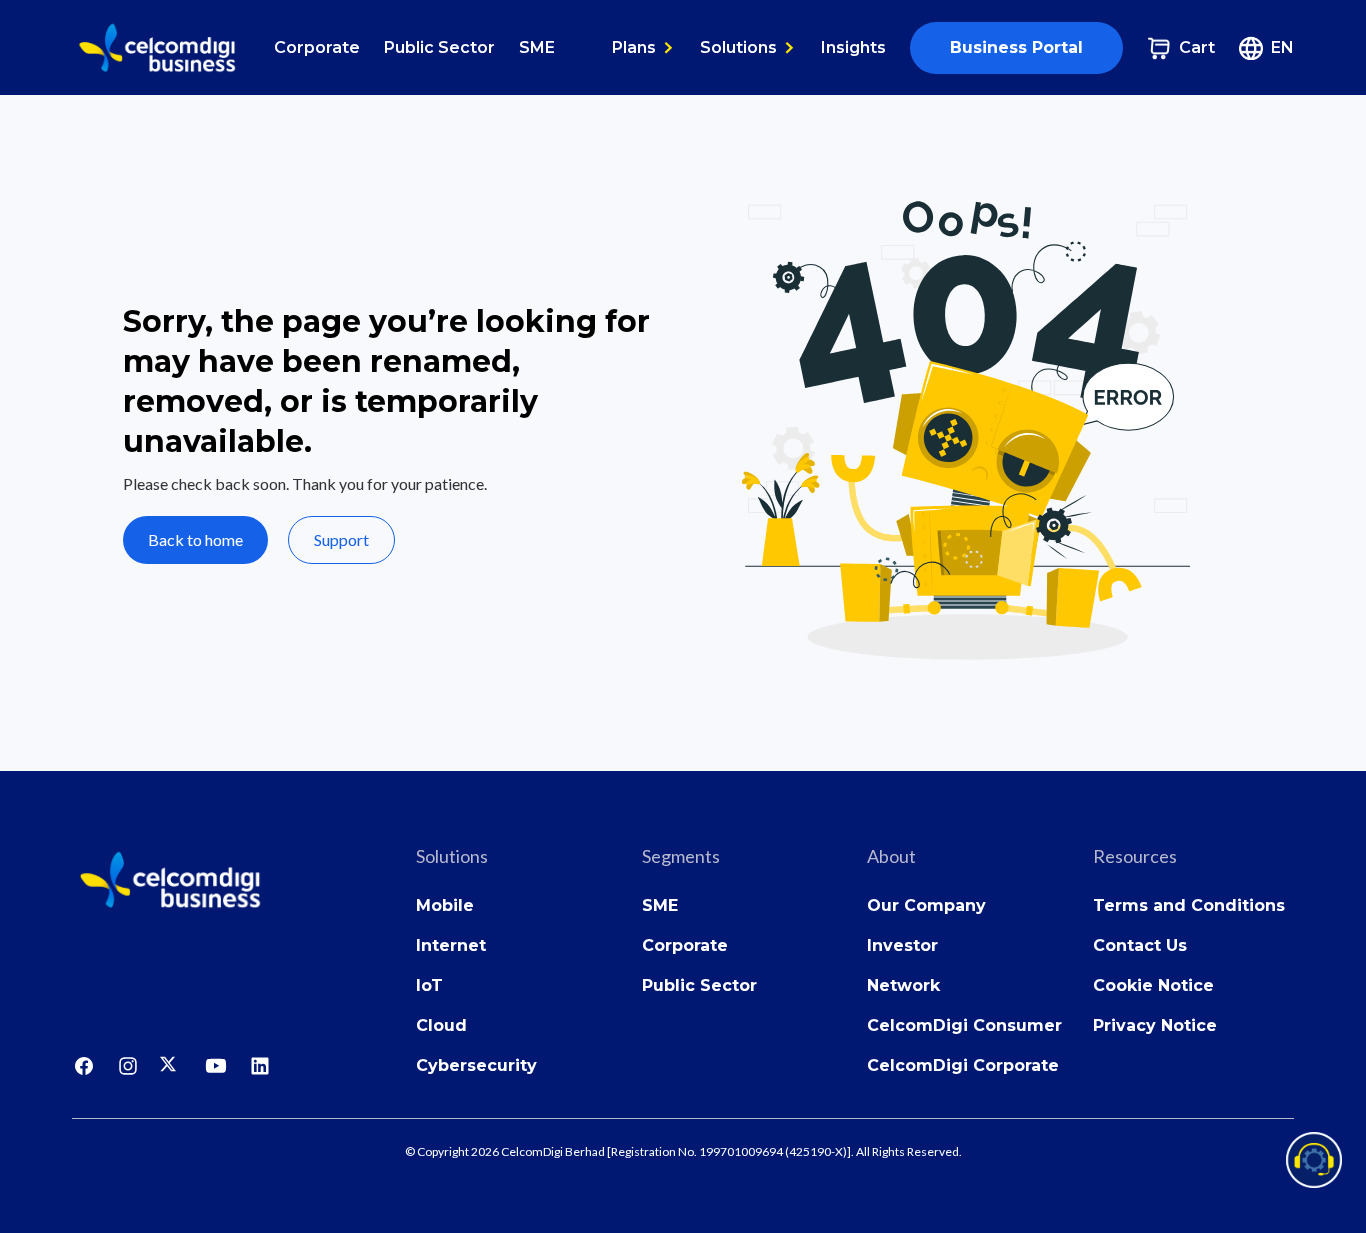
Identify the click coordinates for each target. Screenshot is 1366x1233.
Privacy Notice (1155, 1025)
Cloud (441, 1025)
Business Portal (1016, 47)
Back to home (195, 539)
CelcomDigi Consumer (964, 1025)
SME (537, 47)
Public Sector (439, 47)
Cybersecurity (476, 1065)
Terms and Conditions (1189, 905)
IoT (429, 985)
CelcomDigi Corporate (963, 1065)
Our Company (926, 905)
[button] (644, 48)
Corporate (317, 47)
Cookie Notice (1153, 985)
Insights (853, 47)
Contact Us (1140, 945)
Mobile (445, 905)
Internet (451, 945)
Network (903, 985)
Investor (902, 945)
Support (341, 539)
